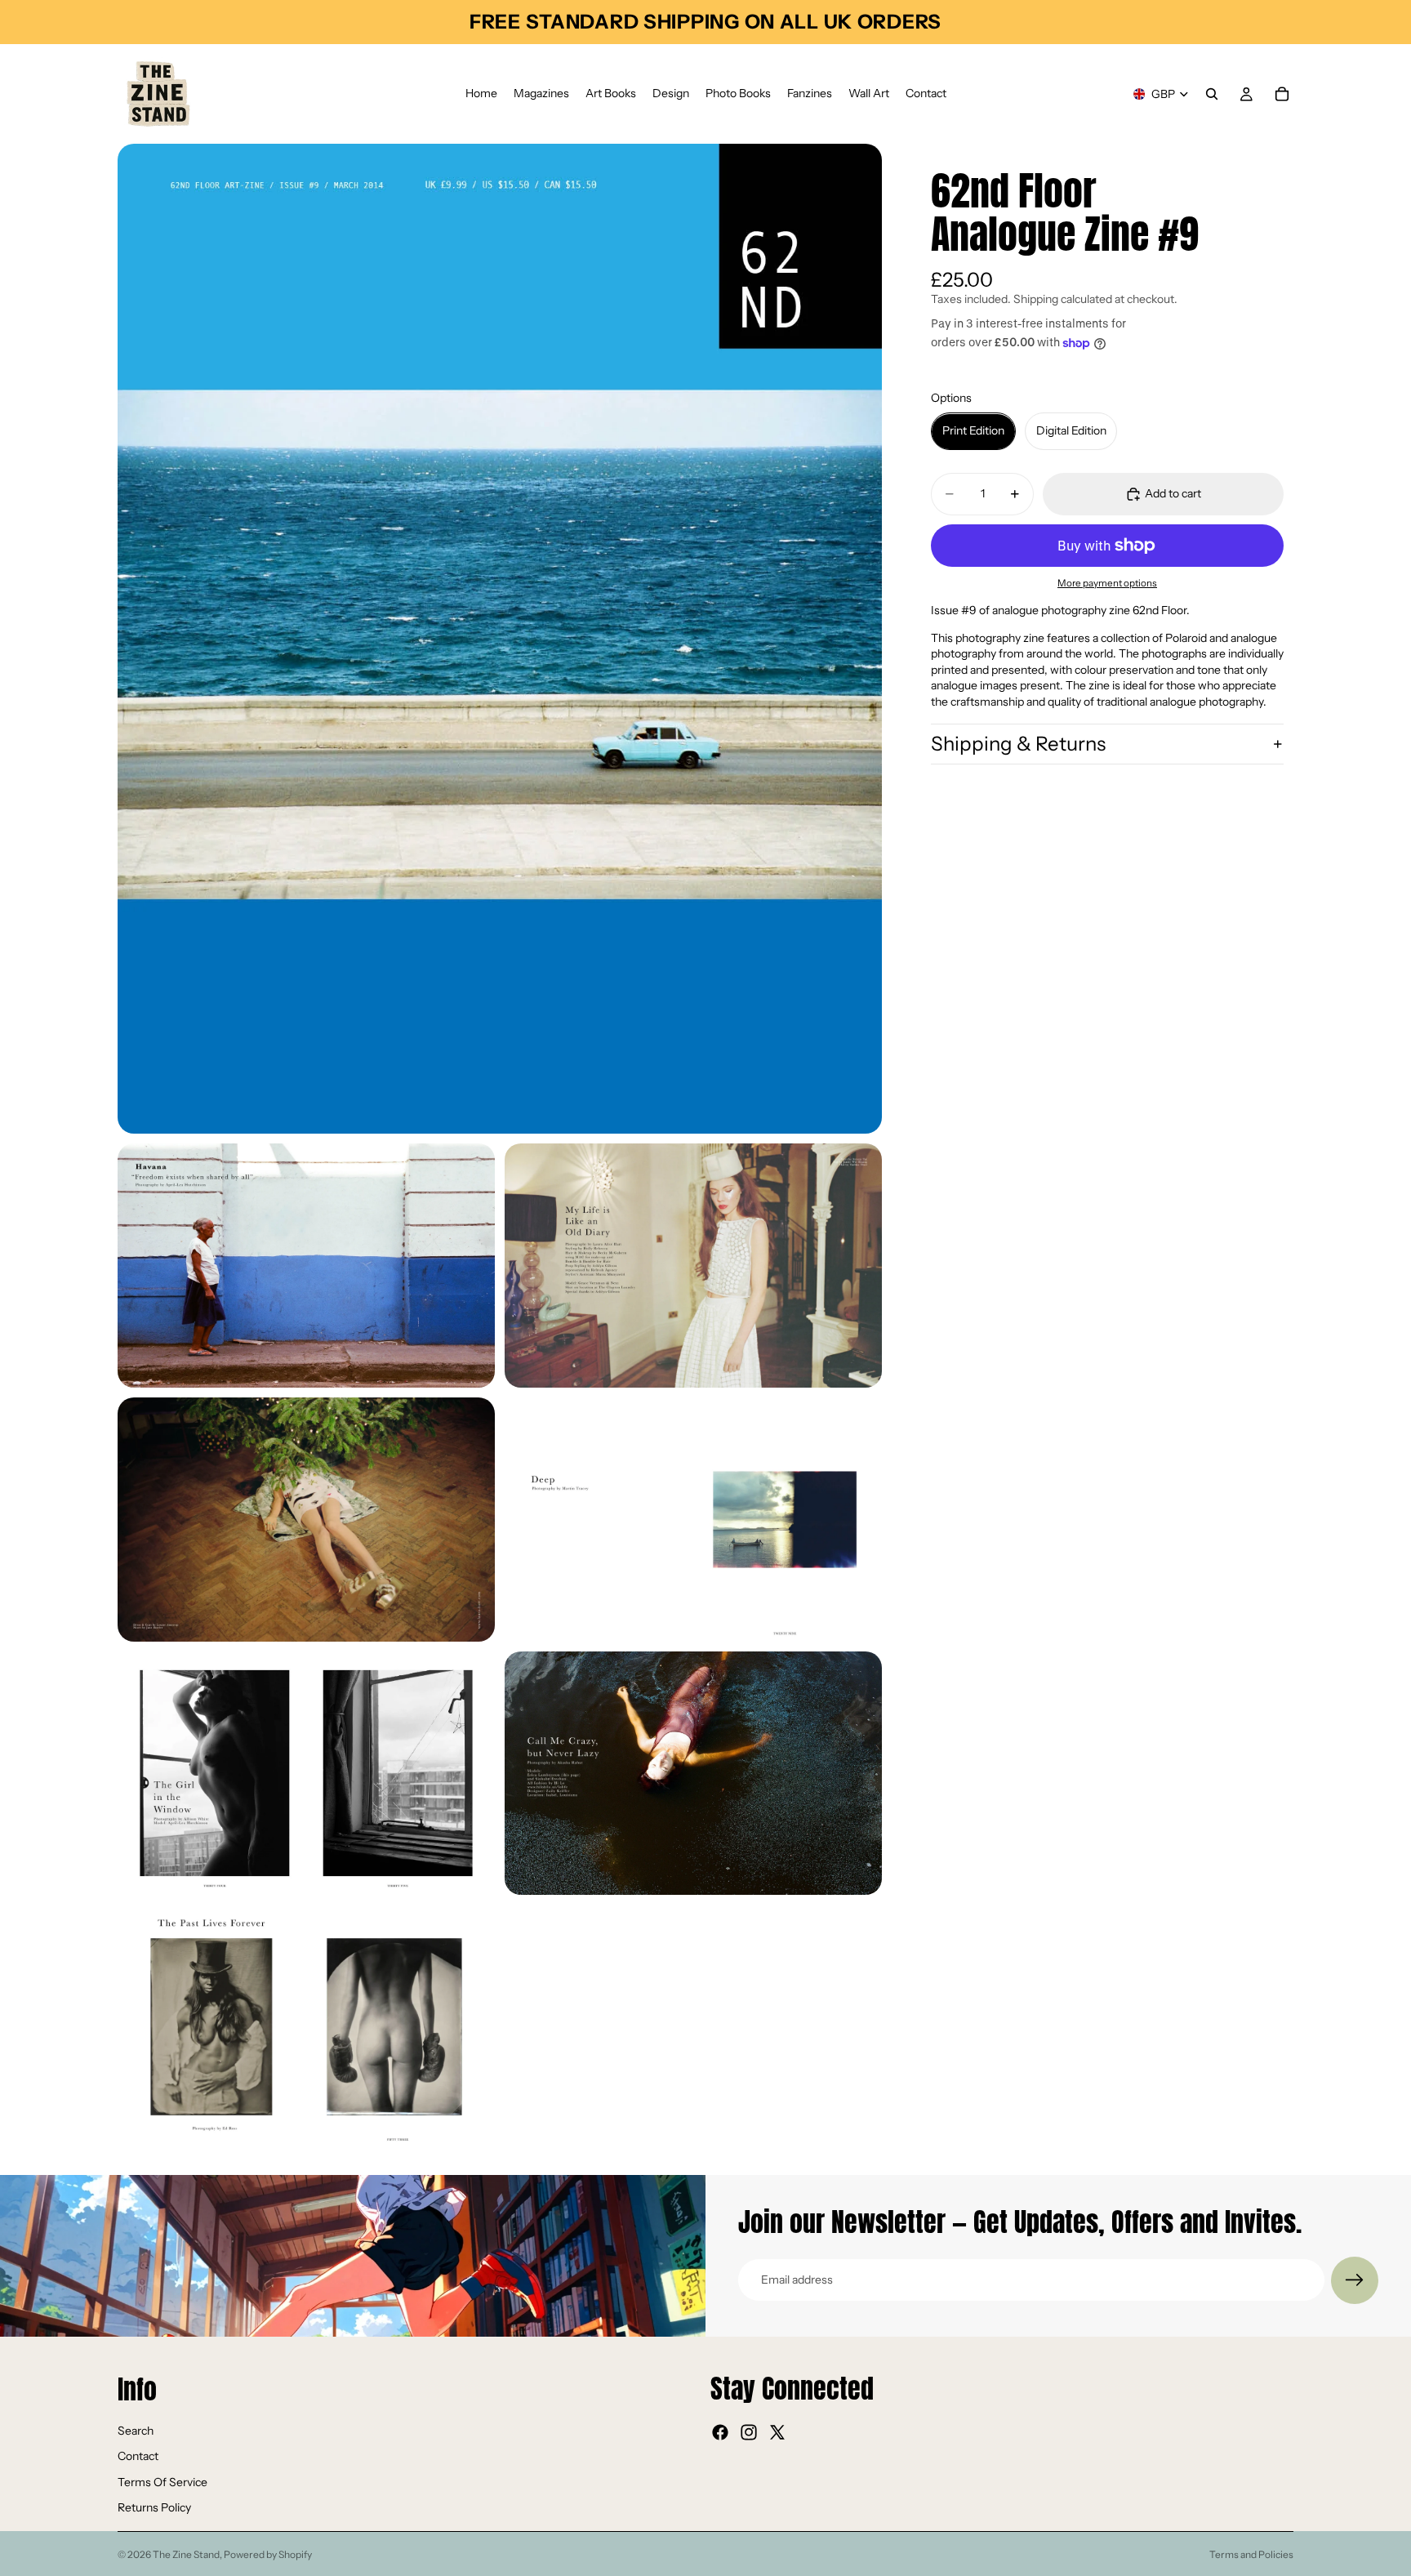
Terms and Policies (1251, 2554)
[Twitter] (777, 2432)
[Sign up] (1355, 2280)
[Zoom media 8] (306, 2027)
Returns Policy (154, 2507)
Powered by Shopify (268, 2554)
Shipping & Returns (1018, 744)
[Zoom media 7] (693, 1774)
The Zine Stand (186, 2554)
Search (136, 2430)
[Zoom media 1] (500, 638)
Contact (138, 2456)
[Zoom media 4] (306, 1520)
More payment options (1107, 583)
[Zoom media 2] (306, 1266)
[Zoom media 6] (306, 1774)
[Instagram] (749, 2432)
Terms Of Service (162, 2481)
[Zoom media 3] (693, 1266)
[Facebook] (720, 2432)
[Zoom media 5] (693, 1520)
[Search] (1212, 94)
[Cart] (1282, 94)
